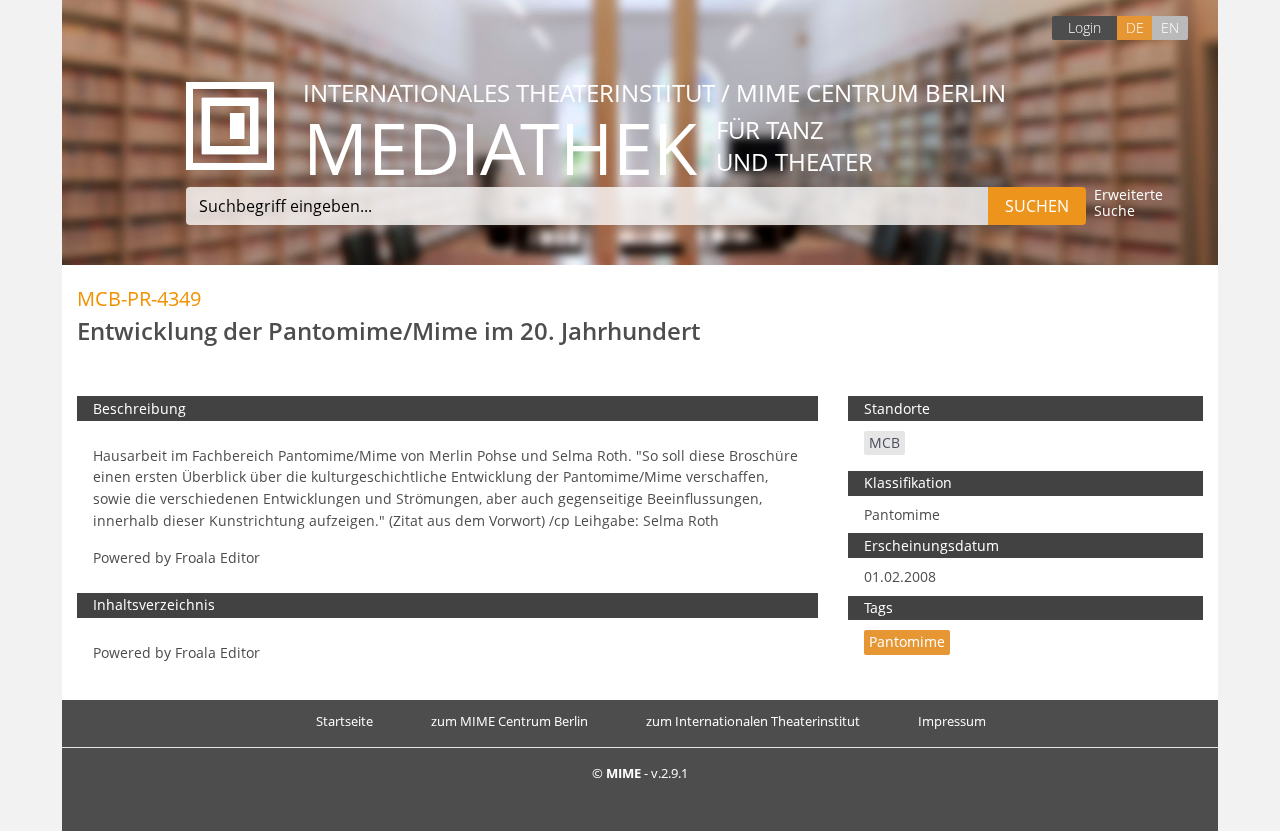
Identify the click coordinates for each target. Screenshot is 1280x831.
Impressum (952, 721)
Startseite (344, 721)
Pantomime (907, 641)
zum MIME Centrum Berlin (509, 721)
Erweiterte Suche (1128, 203)
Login (1084, 27)
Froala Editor (217, 557)
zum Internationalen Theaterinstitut (753, 721)
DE (1135, 27)
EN (1170, 27)
